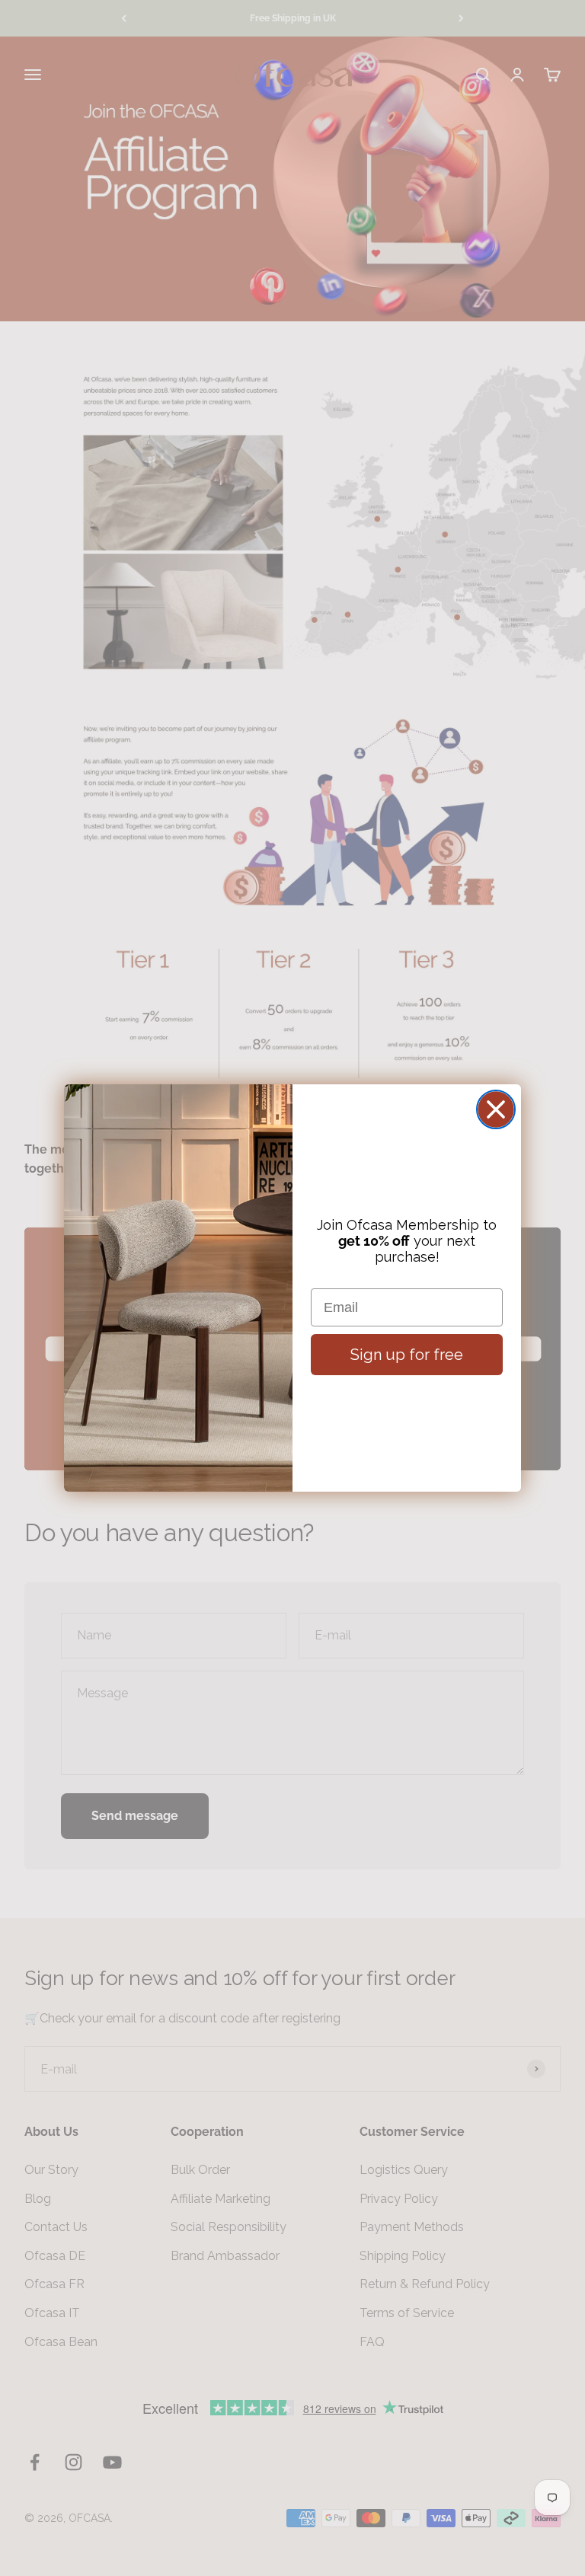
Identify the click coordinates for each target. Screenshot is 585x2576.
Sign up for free (407, 1355)
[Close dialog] (496, 1109)
